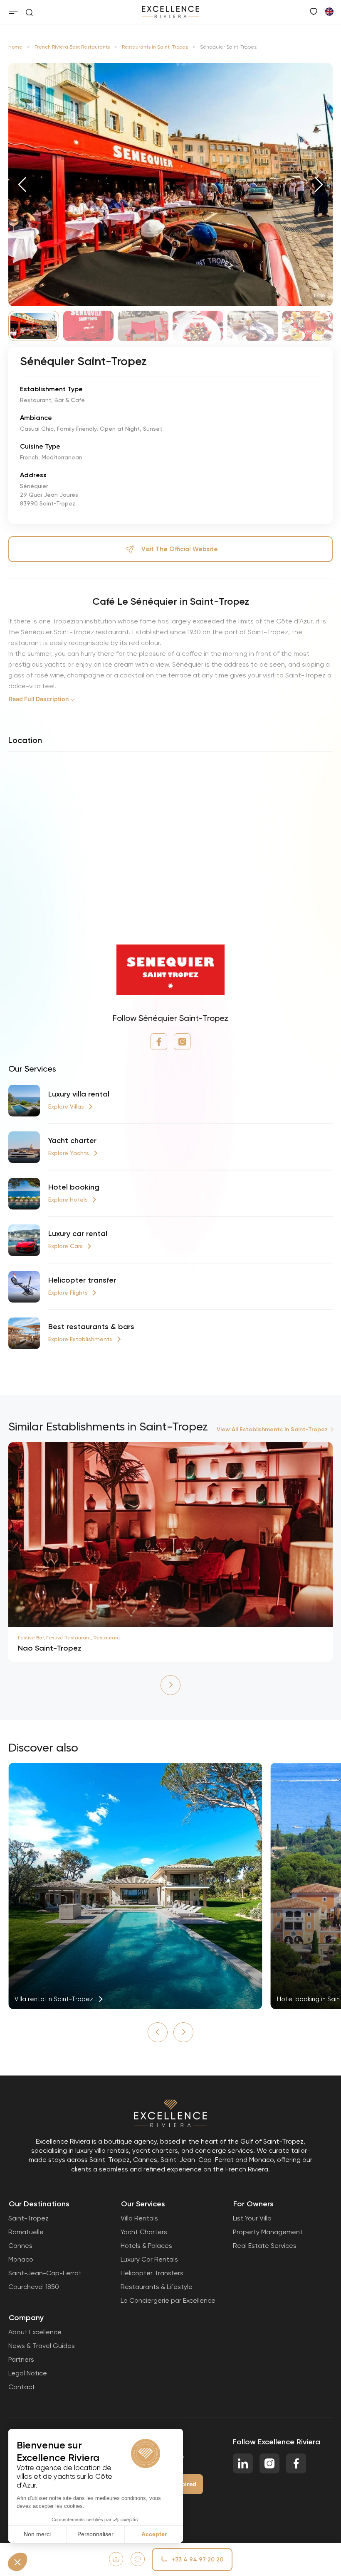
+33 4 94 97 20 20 (198, 2560)
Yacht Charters (144, 2232)
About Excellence (35, 2332)
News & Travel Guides (42, 2346)
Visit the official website (180, 549)
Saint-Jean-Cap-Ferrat (45, 2273)
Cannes (20, 2246)
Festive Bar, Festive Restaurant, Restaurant (69, 1638)
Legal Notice (28, 2373)
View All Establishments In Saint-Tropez (272, 1429)
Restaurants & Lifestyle (157, 2287)
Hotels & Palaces (146, 2246)
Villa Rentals (139, 2218)
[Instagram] (182, 1042)
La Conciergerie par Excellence (168, 2300)
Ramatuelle (26, 2232)
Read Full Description (39, 699)
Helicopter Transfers (152, 2273)
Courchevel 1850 (34, 2287)
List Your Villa (252, 2218)
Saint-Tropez (28, 2218)
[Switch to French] (329, 11)
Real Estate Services (265, 2246)
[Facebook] (159, 1042)
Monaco (21, 2259)
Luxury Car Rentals (149, 2259)
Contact (22, 2387)
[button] (22, 184)
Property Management (268, 2232)
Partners (21, 2359)
